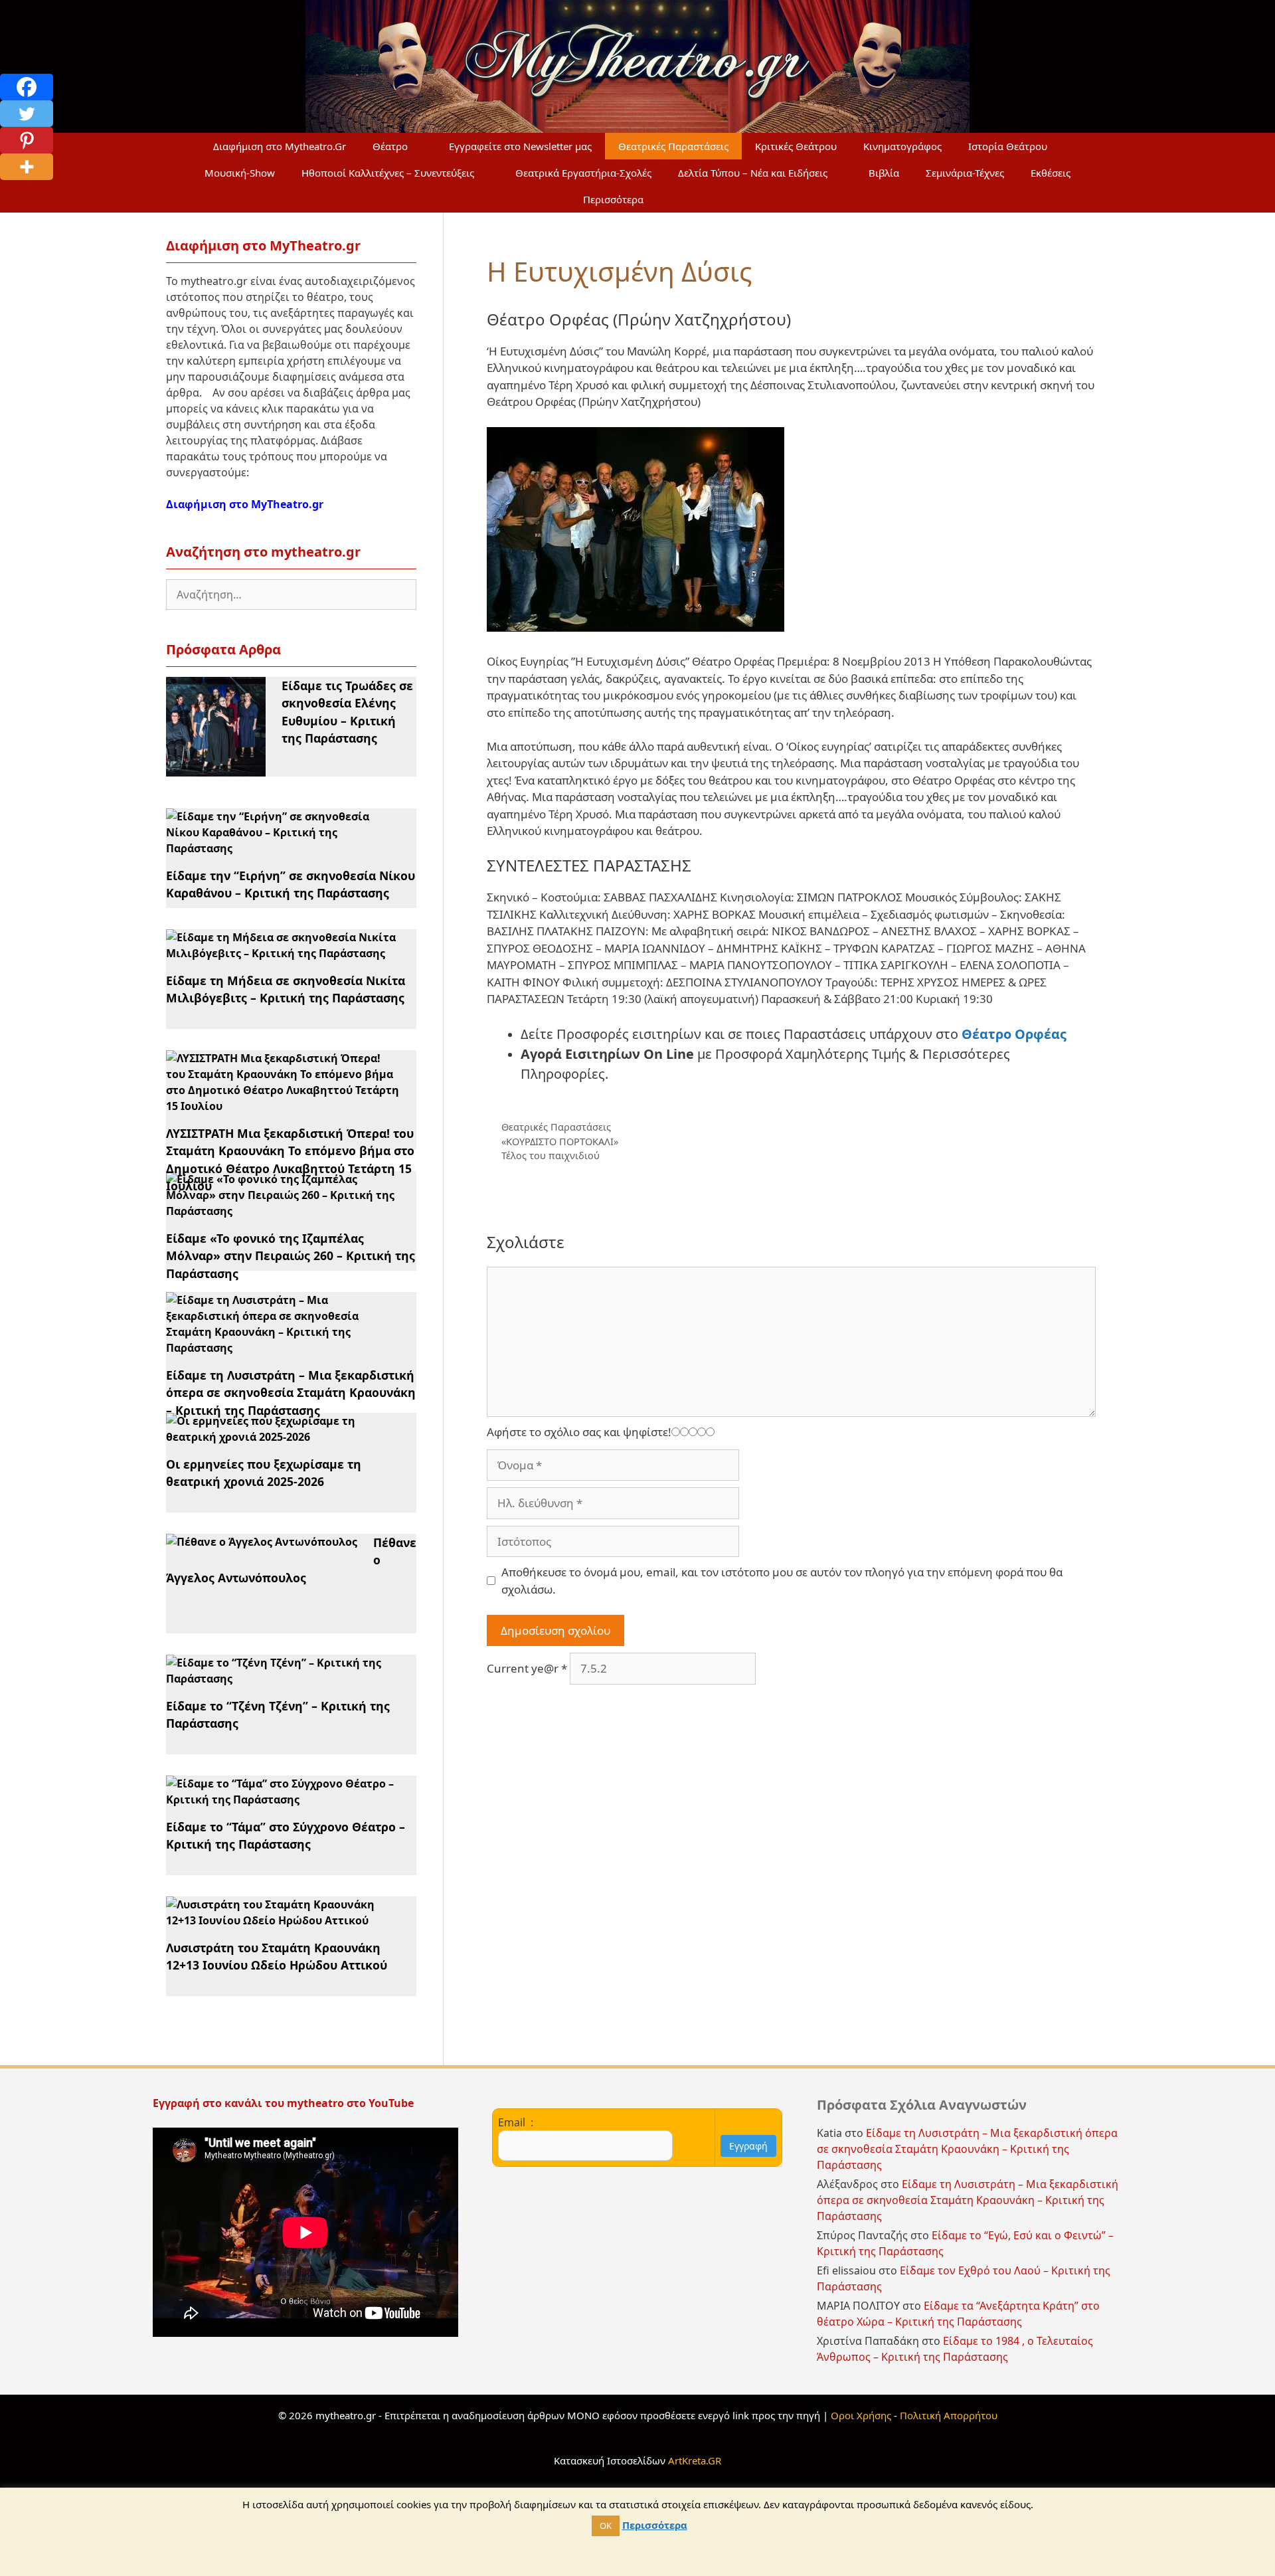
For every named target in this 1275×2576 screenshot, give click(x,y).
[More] (27, 167)
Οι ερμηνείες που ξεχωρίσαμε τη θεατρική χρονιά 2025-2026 (264, 1473)
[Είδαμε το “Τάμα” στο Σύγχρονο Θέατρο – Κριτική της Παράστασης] (283, 1799)
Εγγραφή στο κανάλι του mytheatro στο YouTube (285, 2103)
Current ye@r (527, 1668)
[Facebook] (27, 87)
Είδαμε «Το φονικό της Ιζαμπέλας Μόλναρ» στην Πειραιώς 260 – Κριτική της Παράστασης (291, 1256)
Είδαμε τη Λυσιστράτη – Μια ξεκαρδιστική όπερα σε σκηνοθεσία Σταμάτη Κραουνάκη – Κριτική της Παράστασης (291, 1393)
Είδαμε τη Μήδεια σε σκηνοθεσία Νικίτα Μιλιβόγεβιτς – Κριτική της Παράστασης (286, 989)
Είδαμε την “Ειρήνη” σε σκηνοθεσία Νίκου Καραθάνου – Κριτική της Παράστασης (291, 884)
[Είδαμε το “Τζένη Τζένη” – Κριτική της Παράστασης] (283, 1679)
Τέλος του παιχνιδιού (551, 1155)
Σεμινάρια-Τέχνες (965, 173)
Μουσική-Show (240, 173)
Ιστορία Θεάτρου (1008, 146)
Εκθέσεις (1051, 173)
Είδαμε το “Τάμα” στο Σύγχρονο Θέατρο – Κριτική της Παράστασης (286, 1835)
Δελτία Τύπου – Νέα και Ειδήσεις (753, 173)
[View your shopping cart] (689, 199)
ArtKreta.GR (695, 2460)
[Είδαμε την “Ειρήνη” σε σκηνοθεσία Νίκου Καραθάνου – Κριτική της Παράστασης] (283, 848)
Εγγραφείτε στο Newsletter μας (520, 146)
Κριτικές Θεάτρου (796, 146)
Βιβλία (884, 173)
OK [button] (606, 2526)
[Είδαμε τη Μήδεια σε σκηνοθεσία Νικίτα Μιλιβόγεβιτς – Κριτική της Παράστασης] (283, 953)
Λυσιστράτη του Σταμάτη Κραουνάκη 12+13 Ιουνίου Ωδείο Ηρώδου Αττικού (277, 1956)
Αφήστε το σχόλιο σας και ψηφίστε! (579, 1432)
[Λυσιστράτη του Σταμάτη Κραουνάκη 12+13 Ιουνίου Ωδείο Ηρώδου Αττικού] (283, 1920)
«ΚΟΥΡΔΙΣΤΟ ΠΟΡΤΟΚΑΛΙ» (560, 1142)
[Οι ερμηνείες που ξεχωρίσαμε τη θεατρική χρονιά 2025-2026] (283, 1437)
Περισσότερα (613, 199)
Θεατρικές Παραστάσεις (673, 146)
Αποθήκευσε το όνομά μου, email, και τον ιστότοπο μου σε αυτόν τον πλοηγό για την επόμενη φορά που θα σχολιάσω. (782, 1581)
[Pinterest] (27, 140)
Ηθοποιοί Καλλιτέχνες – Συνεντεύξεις (388, 173)
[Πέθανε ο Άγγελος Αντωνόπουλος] (262, 1542)
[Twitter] (27, 114)
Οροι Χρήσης (861, 2415)
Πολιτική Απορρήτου (949, 2415)
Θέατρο (390, 146)
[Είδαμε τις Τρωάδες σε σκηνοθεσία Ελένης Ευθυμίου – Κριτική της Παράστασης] (216, 769)
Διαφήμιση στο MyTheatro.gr (245, 504)
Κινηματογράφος (902, 146)
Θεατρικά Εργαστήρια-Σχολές (583, 173)
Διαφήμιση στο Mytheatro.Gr (280, 146)
